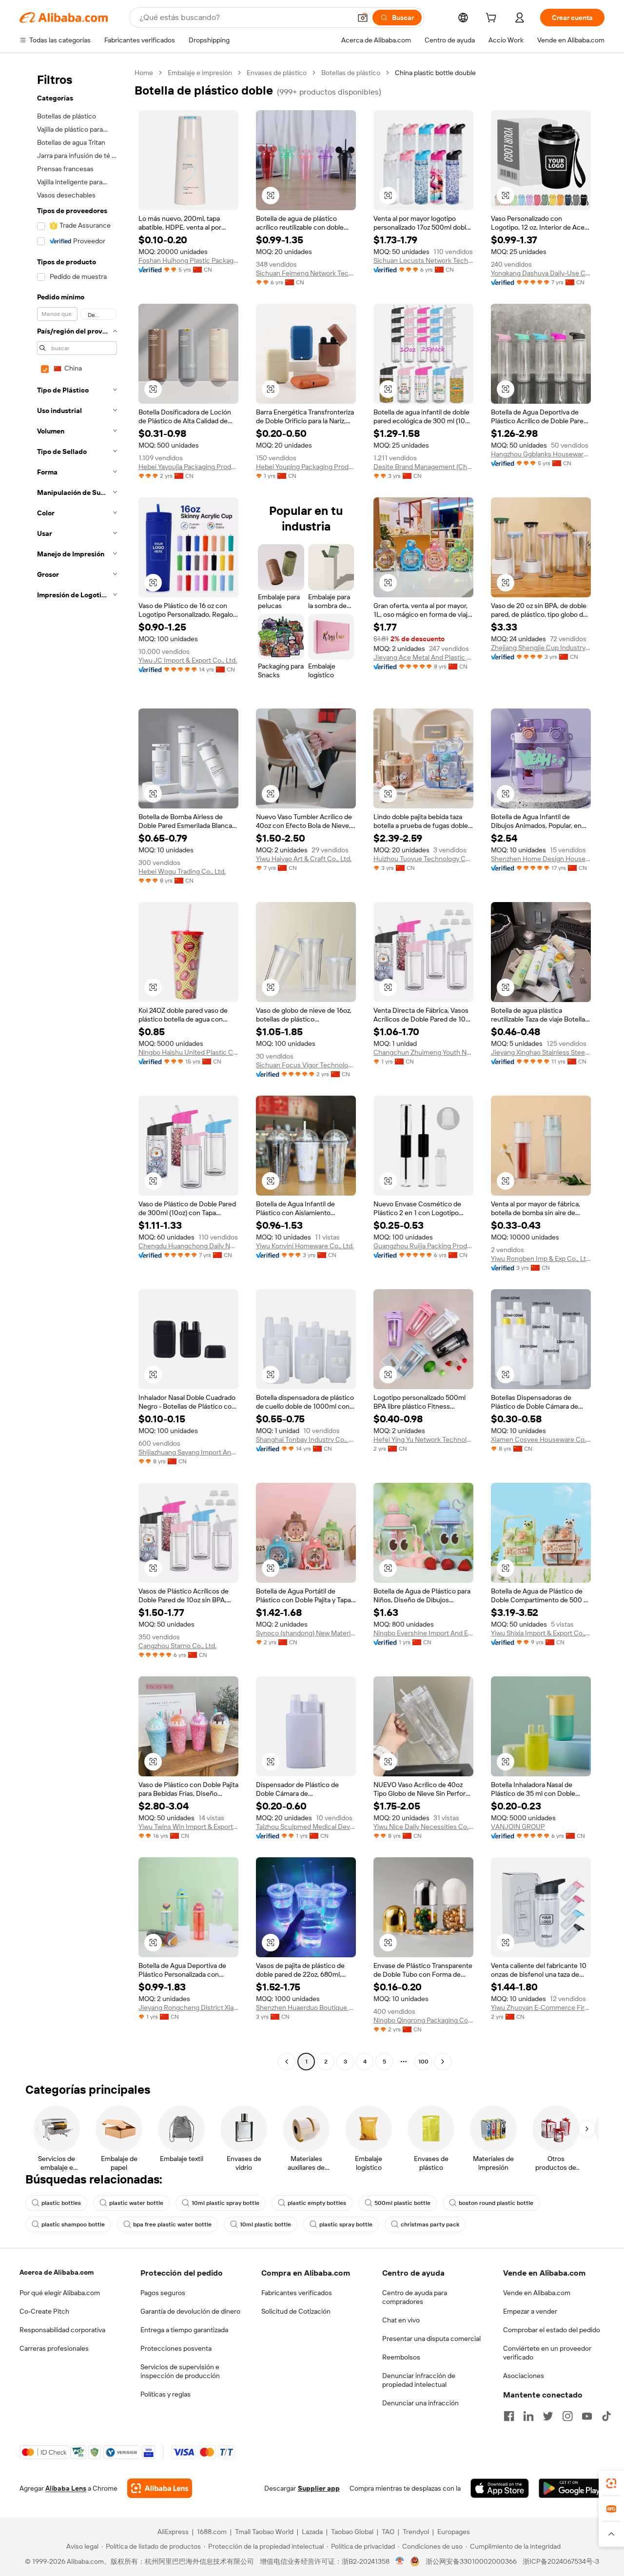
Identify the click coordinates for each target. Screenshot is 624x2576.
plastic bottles (61, 2203)
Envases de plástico (277, 73)
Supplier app (319, 2488)
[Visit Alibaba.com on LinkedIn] (528, 2416)
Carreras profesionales (54, 2348)
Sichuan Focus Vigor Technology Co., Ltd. (306, 1065)
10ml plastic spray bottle (225, 2203)
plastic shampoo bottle (73, 2224)
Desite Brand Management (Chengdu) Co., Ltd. (423, 467)
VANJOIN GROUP (518, 1827)
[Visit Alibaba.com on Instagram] (567, 2416)
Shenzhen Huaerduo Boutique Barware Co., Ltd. (306, 2007)
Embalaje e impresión (200, 73)
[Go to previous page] (287, 2062)
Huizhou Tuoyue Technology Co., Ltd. (423, 859)
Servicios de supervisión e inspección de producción (180, 2371)
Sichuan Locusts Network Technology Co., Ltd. (423, 260)
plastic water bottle (136, 2203)
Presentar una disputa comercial (431, 2339)
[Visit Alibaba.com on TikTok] (606, 2416)
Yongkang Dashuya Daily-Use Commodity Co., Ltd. (541, 273)
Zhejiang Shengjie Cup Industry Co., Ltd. (541, 648)
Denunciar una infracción (420, 2403)
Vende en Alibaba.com (537, 2293)
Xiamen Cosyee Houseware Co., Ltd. (541, 1439)
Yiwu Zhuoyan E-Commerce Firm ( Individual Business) (541, 2007)
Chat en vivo (401, 2320)
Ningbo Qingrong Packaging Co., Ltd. (423, 2020)
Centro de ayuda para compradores (415, 2297)
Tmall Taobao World (264, 2532)
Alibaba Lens (66, 2488)
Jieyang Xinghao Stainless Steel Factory (541, 1052)
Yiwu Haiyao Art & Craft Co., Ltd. (304, 859)
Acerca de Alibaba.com (57, 2272)
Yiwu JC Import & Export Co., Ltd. (188, 660)
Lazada (312, 2532)
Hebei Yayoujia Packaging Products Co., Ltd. (188, 467)
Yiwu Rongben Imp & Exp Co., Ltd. (541, 1259)
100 (423, 2062)
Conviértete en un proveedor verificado (547, 2353)
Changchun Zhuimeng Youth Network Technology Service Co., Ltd (423, 1052)
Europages (454, 2532)
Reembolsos (401, 2357)
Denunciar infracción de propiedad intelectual (419, 2380)
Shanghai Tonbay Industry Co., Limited (306, 1439)
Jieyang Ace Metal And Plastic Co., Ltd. (423, 657)
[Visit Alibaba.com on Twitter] (548, 2416)
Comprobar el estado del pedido (552, 2330)
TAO (388, 2532)
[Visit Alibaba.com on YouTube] (587, 2416)
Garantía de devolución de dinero (190, 2311)
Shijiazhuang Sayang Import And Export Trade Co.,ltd (188, 1452)
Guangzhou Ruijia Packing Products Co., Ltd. (423, 1246)
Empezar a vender (530, 2311)
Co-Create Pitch (44, 2311)
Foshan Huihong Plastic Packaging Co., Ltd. (188, 260)
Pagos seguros (163, 2293)
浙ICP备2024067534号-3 (561, 2561)
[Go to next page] (443, 2062)
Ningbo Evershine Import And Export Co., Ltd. (423, 1633)
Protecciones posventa (176, 2348)
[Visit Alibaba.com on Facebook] (509, 2416)
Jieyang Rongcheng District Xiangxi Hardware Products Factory (188, 2007)
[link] (611, 2483)
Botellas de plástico (351, 73)
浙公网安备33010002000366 (471, 2561)
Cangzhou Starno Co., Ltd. (177, 1646)
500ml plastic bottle (402, 2203)
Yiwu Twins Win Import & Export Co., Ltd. (188, 1827)
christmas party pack (430, 2224)
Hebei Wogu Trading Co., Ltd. (182, 871)
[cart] (493, 19)
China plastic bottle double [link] (435, 73)
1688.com (212, 2532)
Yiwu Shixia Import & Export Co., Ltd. (541, 1633)
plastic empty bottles (317, 2203)
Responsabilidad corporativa (62, 2330)
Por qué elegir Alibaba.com (60, 2293)
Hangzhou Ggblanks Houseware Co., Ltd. (541, 454)
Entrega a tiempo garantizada (184, 2330)
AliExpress (173, 2532)
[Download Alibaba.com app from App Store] (500, 2488)
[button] (363, 18)
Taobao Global (352, 2532)
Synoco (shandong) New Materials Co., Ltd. (306, 1633)
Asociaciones (524, 2376)
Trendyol (416, 2532)
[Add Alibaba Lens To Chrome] (160, 2488)
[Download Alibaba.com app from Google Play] (572, 2488)
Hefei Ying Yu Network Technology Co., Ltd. (423, 1439)
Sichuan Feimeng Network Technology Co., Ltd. (306, 273)
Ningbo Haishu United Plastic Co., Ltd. (188, 1052)
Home (144, 73)
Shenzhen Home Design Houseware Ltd (541, 859)
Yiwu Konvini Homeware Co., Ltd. (305, 1246)
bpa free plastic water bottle (172, 2224)
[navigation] (74, 1068)
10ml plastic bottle (265, 2224)
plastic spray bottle (346, 2224)
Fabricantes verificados (297, 2293)
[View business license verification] (400, 2561)
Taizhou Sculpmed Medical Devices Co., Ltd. (306, 1827)
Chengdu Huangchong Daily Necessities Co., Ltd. (188, 1246)
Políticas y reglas (166, 2394)
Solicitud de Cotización (296, 2311)
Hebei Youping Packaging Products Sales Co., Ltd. (306, 467)
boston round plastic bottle (496, 2203)
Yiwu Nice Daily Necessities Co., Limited (423, 1827)
